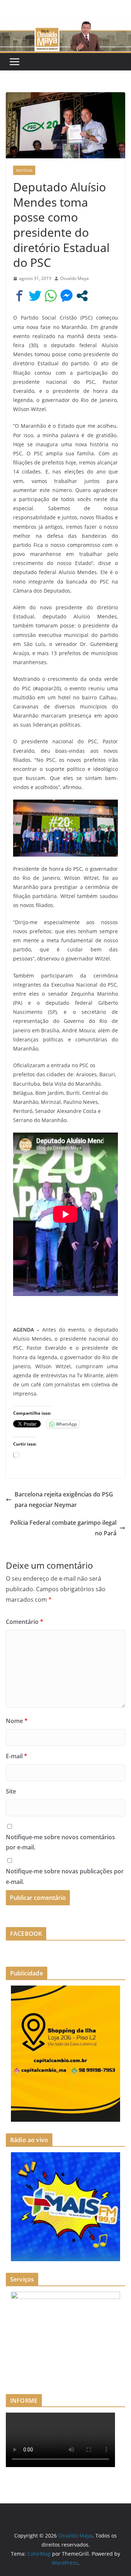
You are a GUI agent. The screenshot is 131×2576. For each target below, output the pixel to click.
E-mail (17, 1756)
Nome (17, 1721)
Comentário (25, 1622)
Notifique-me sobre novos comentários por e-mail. (60, 1842)
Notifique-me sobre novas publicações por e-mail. (65, 1876)
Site (11, 1791)
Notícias (24, 170)
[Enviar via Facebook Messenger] (66, 296)
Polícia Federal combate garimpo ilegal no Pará (63, 1528)
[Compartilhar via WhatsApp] (51, 296)
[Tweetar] (35, 296)
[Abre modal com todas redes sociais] (82, 296)
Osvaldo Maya (74, 278)
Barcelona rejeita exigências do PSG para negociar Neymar (64, 1500)
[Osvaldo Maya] (65, 26)
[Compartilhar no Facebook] (19, 296)
